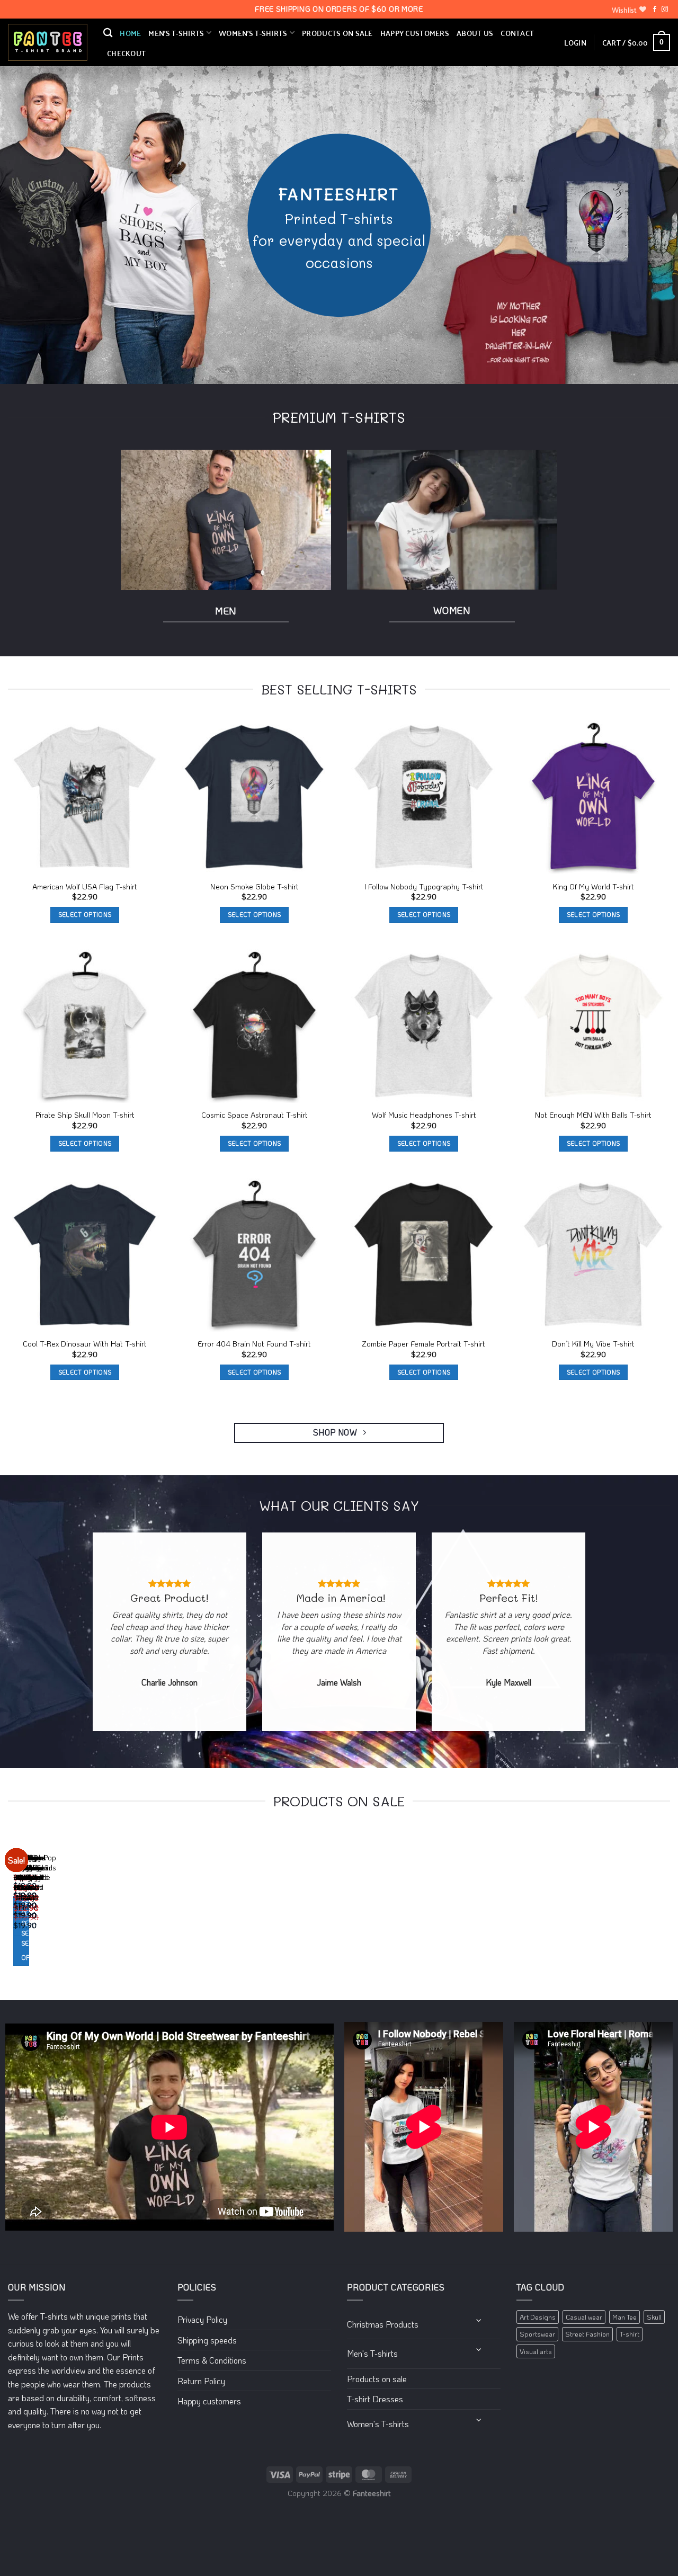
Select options (85, 915)
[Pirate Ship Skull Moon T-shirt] (85, 1026)
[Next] (39, 1908)
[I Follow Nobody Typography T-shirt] (424, 797)
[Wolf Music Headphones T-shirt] (424, 1026)
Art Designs (538, 2317)
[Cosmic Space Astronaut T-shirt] (254, 1026)
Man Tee (625, 2317)
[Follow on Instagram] (665, 10)
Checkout (126, 53)
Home (130, 33)
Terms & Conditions (212, 2360)
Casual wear (584, 2317)
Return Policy (201, 2381)
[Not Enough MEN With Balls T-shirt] (593, 1026)
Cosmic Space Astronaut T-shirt (255, 1115)
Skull (654, 2317)
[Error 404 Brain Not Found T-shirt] (254, 1255)
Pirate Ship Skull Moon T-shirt (85, 1115)
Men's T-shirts (372, 2353)
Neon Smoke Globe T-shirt (255, 887)
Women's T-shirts (378, 2424)
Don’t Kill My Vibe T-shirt (593, 1344)
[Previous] (10, 1908)
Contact (517, 33)
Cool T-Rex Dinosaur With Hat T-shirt (85, 1344)
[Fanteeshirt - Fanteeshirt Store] (48, 43)
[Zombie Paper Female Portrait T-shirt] (424, 1255)
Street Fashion (587, 2334)
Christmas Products (383, 2324)
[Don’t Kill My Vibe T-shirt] (593, 1255)
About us (475, 33)
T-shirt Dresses (375, 2399)
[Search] (108, 33)
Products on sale (337, 33)
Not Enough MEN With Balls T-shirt (593, 1115)
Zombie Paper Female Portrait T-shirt (424, 1344)
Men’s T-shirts (176, 33)
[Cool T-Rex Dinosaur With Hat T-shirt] (85, 1255)
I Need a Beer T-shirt (22, 1883)
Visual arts (536, 2351)
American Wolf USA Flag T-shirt (85, 887)
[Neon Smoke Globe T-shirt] (254, 797)
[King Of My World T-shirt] (593, 797)
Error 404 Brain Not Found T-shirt (254, 1344)
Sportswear (537, 2334)
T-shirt (630, 2334)
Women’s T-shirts (253, 33)
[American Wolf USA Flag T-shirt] (85, 797)
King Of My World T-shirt (593, 887)
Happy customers (415, 33)
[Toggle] (479, 2320)
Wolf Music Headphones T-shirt (424, 1115)
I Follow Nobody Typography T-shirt (424, 887)
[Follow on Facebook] (655, 10)
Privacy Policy (202, 2319)
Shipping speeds (207, 2340)
